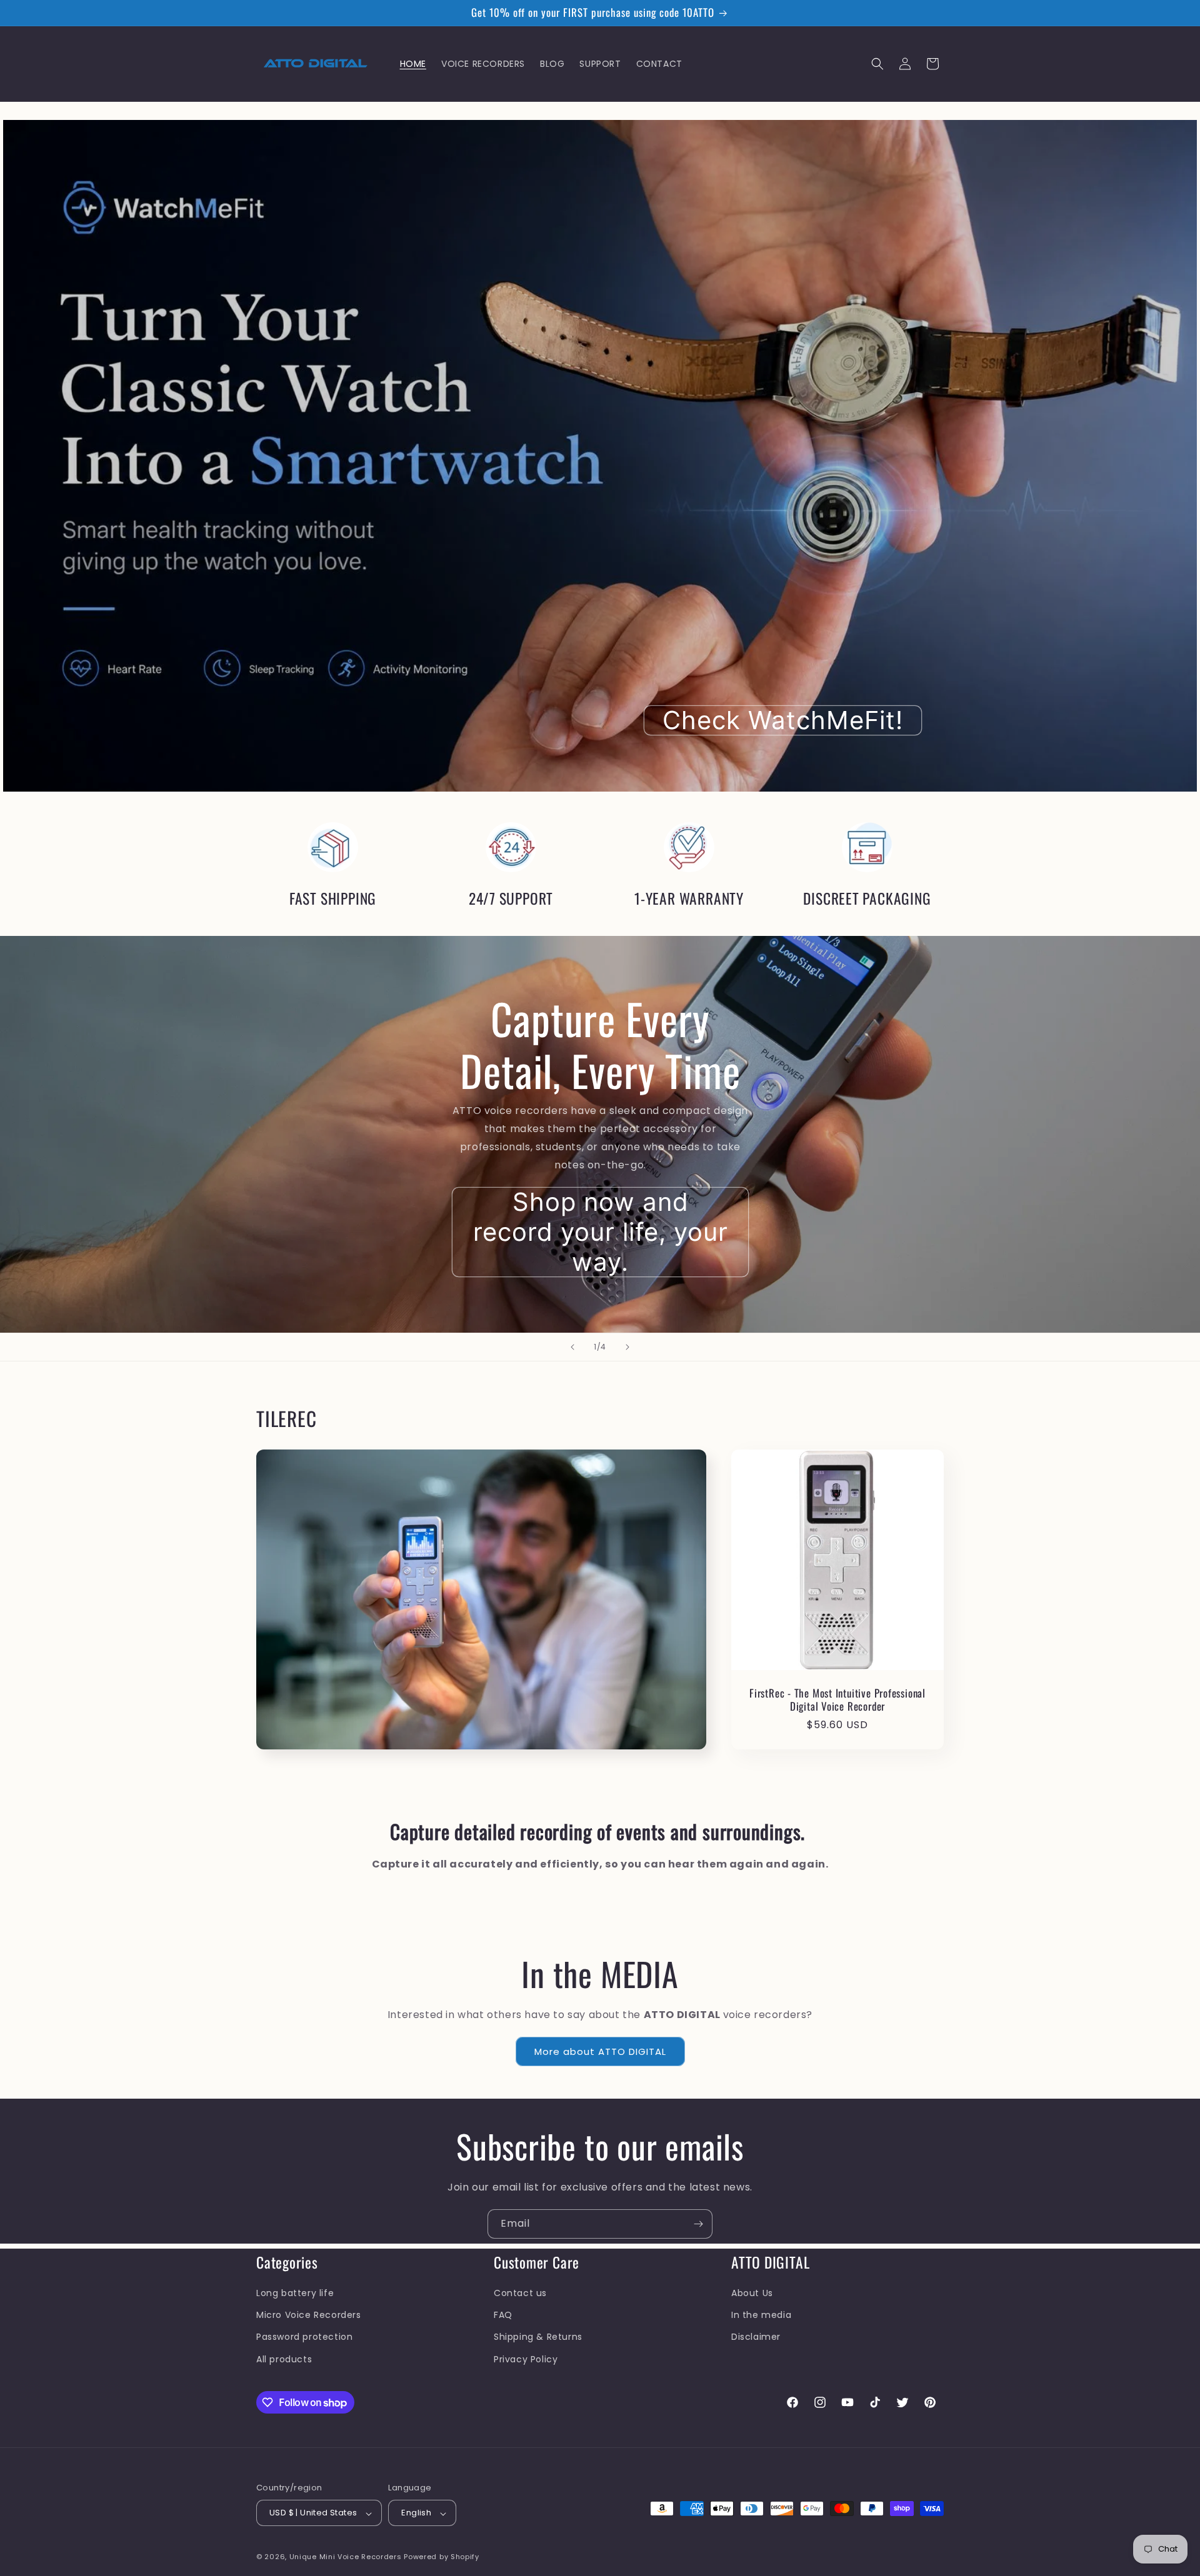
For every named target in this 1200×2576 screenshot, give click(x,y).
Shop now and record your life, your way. (600, 1231)
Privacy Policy (526, 2359)
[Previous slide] (572, 1347)
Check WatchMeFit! (783, 720)
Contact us (520, 2292)
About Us (752, 2292)
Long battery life (295, 2292)
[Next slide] (627, 1347)
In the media (761, 2315)
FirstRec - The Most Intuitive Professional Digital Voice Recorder (837, 1700)
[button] (877, 64)
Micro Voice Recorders (309, 2315)
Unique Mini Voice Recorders (347, 2557)
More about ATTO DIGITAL (600, 2051)
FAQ (503, 2315)
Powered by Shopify (442, 2557)
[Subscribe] (698, 2224)
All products (284, 2359)
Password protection (304, 2337)
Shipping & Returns (538, 2337)
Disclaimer (756, 2337)
